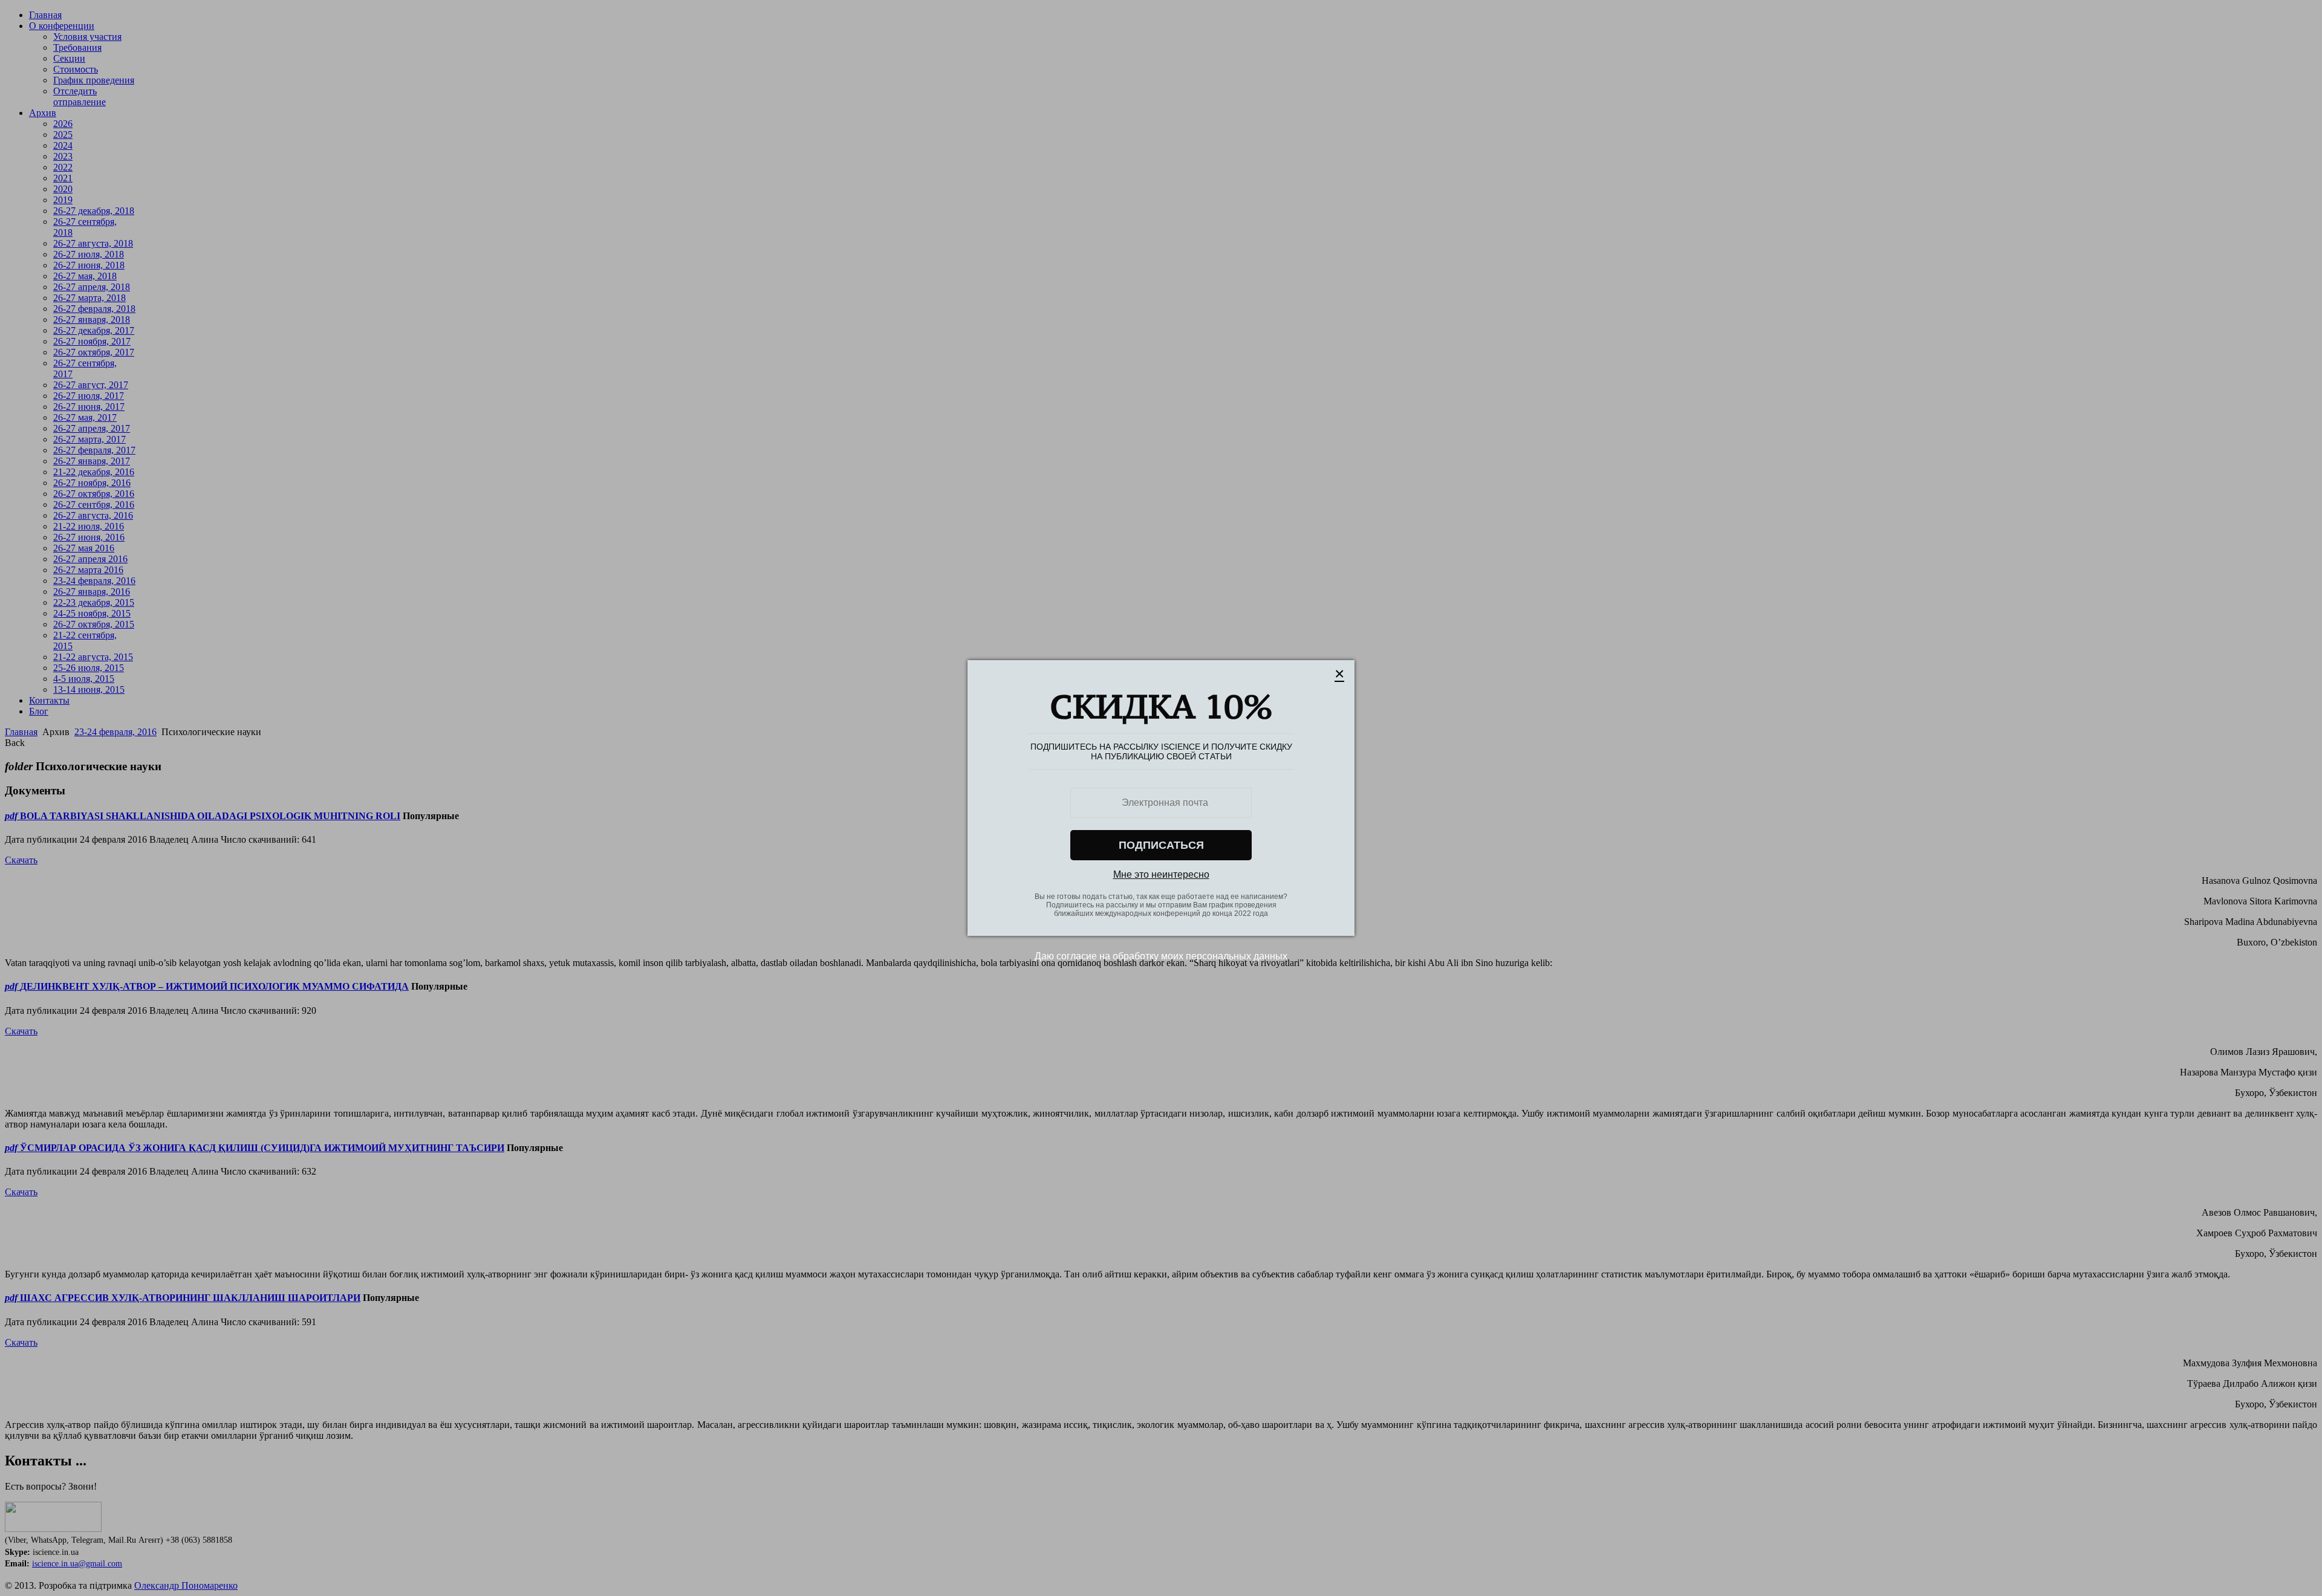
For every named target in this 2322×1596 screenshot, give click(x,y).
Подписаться (1161, 845)
